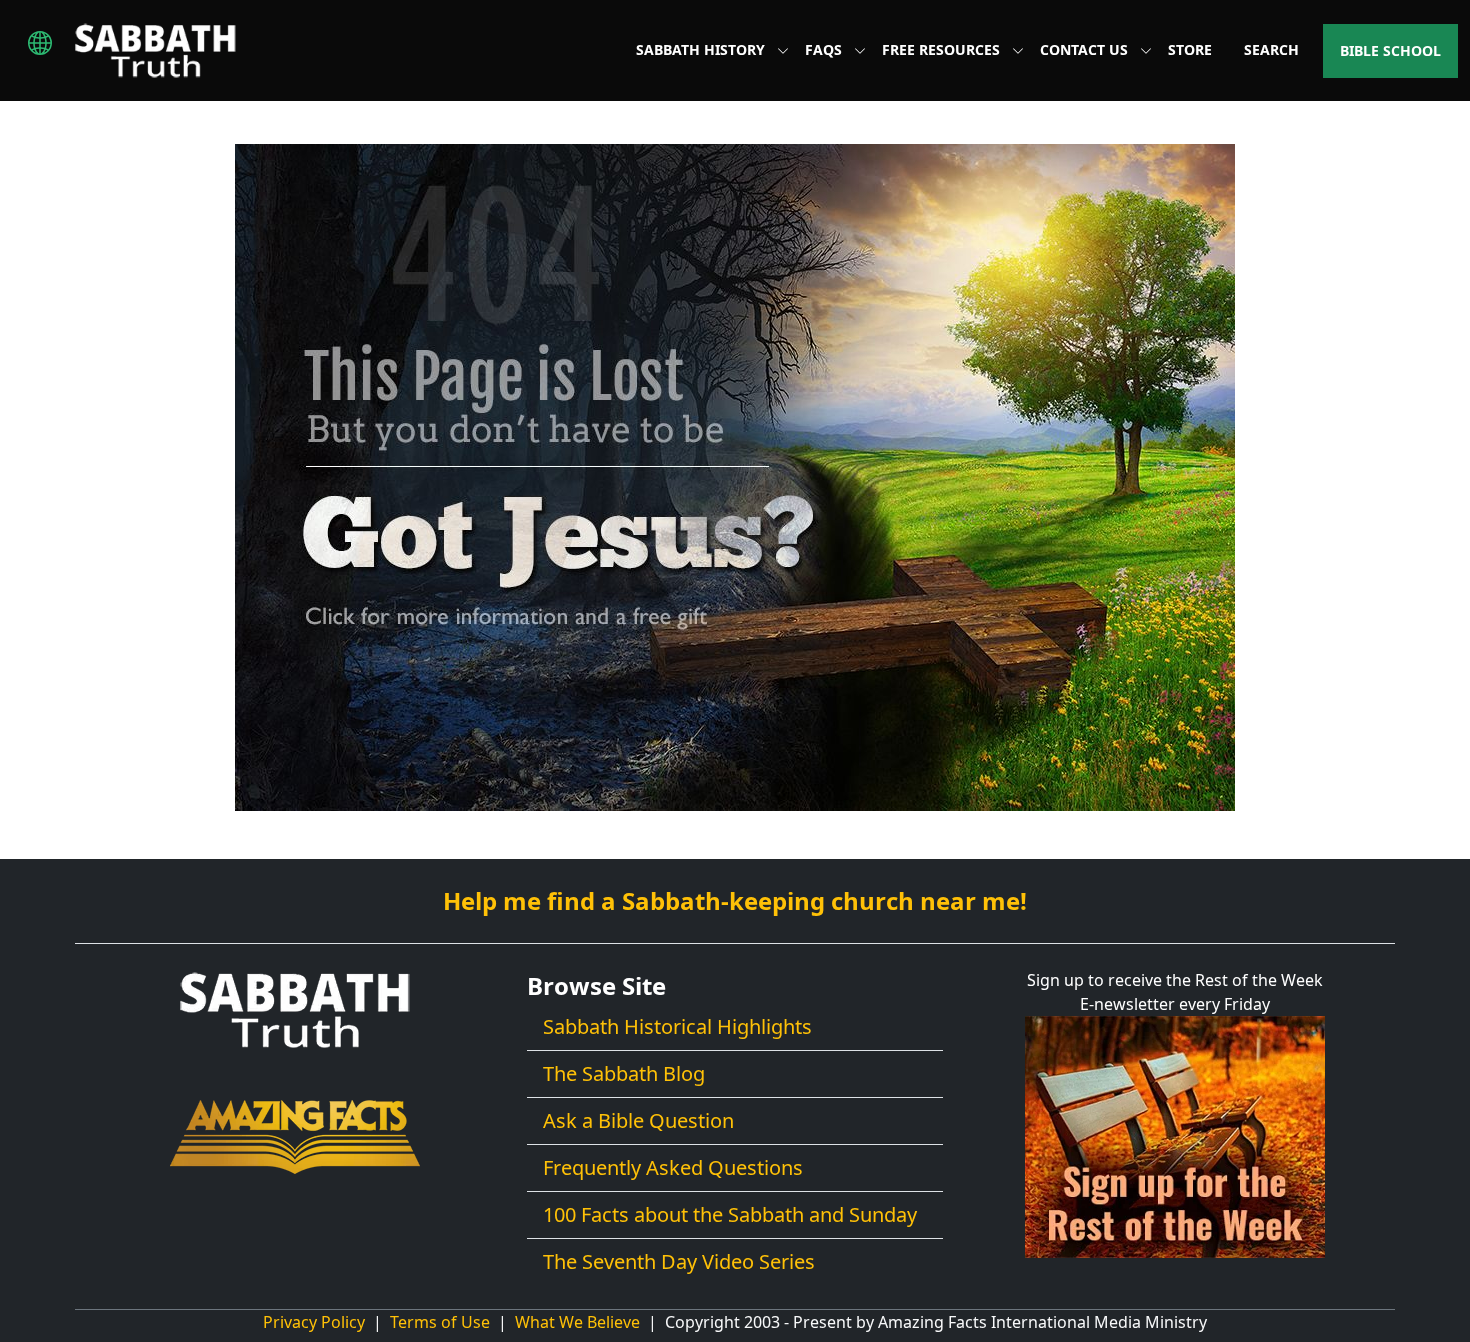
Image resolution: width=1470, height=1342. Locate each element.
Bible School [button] (1390, 50)
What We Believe (577, 1322)
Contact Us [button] (1086, 49)
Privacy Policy (314, 1322)
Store (1190, 49)
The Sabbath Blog (624, 1073)
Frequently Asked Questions (673, 1167)
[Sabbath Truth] (155, 50)
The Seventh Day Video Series (679, 1261)
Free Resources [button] (943, 49)
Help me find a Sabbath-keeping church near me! (735, 900)
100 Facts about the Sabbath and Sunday (730, 1214)
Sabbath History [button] (702, 49)
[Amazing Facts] (295, 1135)
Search (1271, 49)
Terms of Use (440, 1322)
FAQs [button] (825, 49)
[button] (40, 43)
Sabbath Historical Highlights (677, 1026)
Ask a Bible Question (638, 1120)
